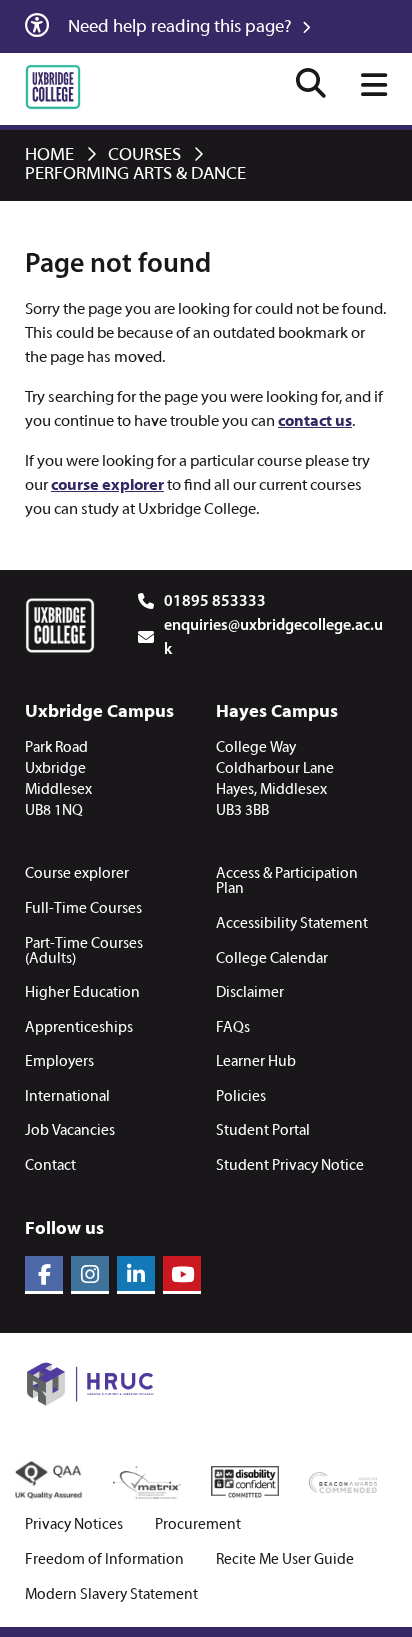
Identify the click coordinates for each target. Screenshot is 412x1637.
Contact (50, 1166)
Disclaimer (250, 993)
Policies (241, 1097)
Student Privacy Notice (290, 1166)
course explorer (107, 486)
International (67, 1097)
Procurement (198, 1525)
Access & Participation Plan (287, 881)
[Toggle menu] (374, 87)
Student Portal (263, 1131)
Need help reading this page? (182, 27)
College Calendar (272, 959)
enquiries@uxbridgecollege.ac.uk (273, 638)
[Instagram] (90, 1275)
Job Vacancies (70, 1131)
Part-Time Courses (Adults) (84, 951)
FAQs (233, 1028)
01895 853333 (215, 602)
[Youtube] (182, 1275)
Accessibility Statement (292, 924)
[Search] (311, 86)
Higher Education (82, 993)
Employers (59, 1062)
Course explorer (77, 874)
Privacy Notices (74, 1525)
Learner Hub (256, 1062)
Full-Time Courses (83, 909)
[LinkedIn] (136, 1275)
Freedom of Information (104, 1560)
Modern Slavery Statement (111, 1595)
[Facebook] (44, 1275)
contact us (315, 422)
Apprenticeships (79, 1028)
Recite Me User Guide (285, 1560)
